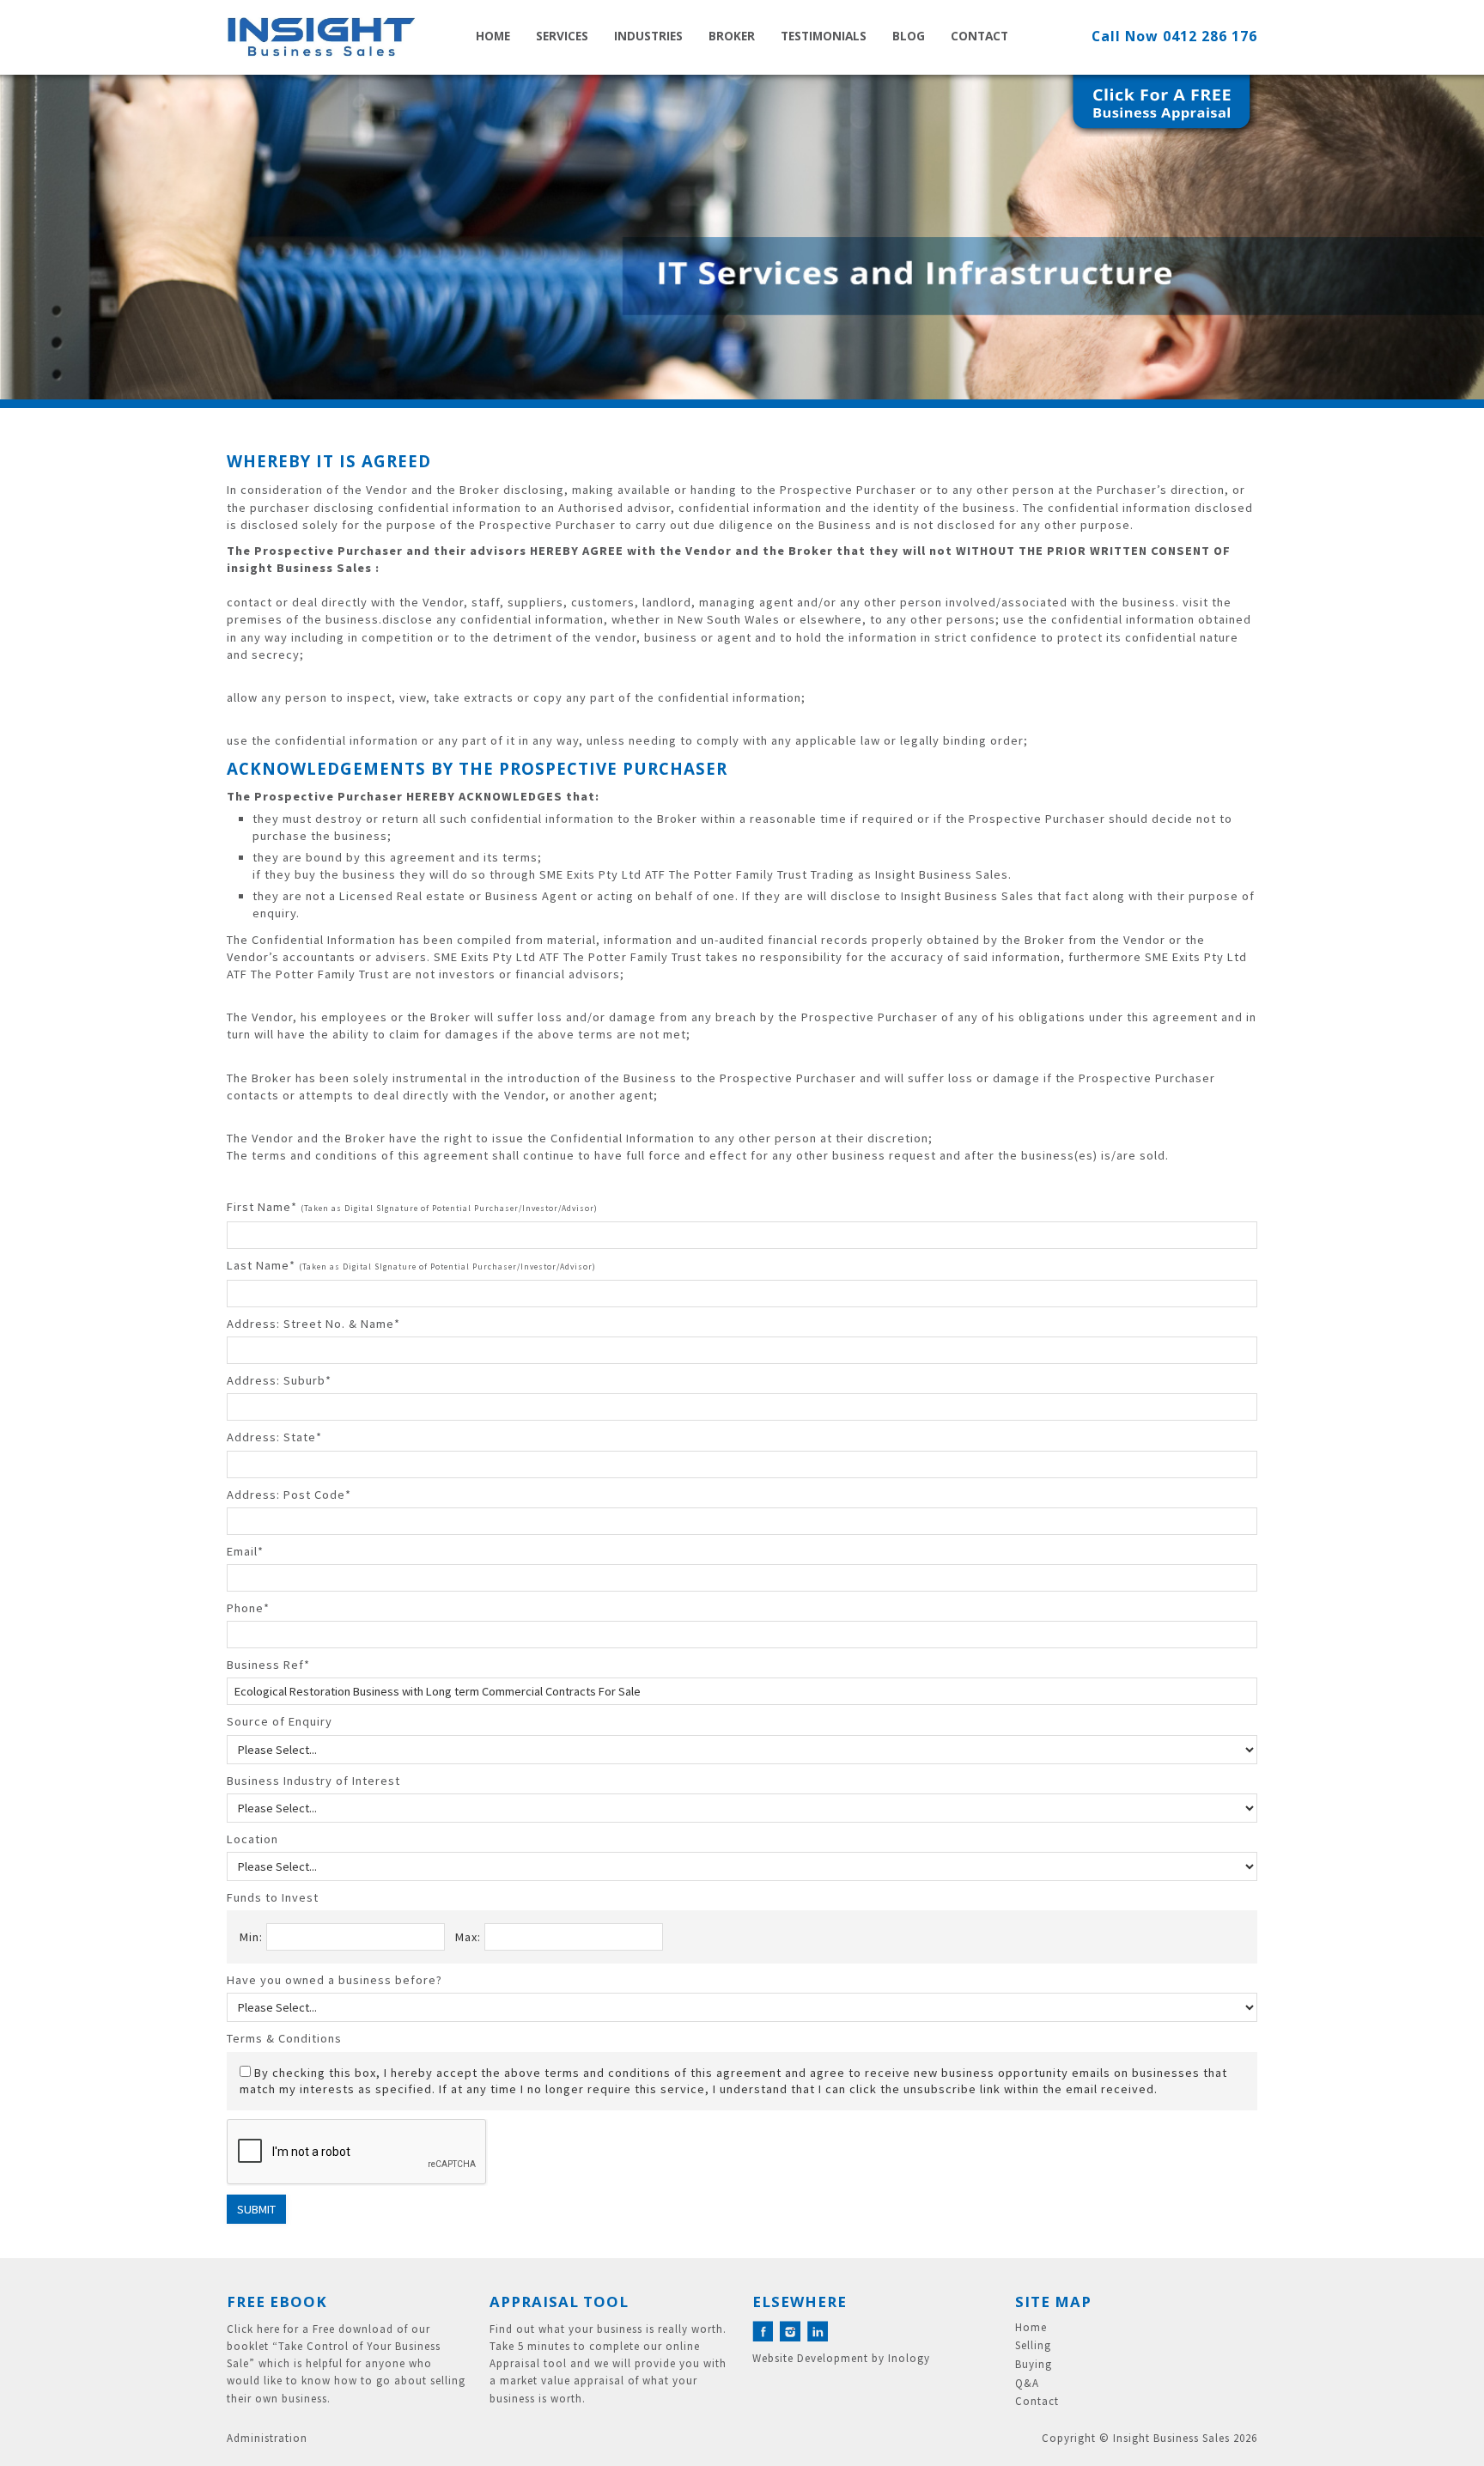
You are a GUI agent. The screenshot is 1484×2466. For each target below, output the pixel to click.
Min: (253, 1937)
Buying (1034, 2365)
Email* (245, 1551)
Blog (909, 36)
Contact (979, 36)
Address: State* (274, 1437)
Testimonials (824, 36)
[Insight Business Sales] (321, 37)
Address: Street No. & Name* (313, 1324)
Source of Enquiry (280, 1721)
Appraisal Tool (559, 2302)
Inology (909, 2358)
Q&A (1027, 2384)
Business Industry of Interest (313, 1781)
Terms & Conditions (284, 2038)
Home (493, 36)
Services (562, 36)
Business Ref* (268, 1665)
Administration (267, 2438)
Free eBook (277, 2302)
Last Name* (411, 1265)
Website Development (810, 2358)
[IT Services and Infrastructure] (742, 237)
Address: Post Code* (289, 1495)
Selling (1033, 2346)
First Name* (412, 1207)
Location (252, 1839)
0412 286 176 (1210, 36)
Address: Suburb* (279, 1380)
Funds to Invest (273, 1897)
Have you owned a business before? (335, 1980)
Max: (470, 1937)
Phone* (248, 1608)
